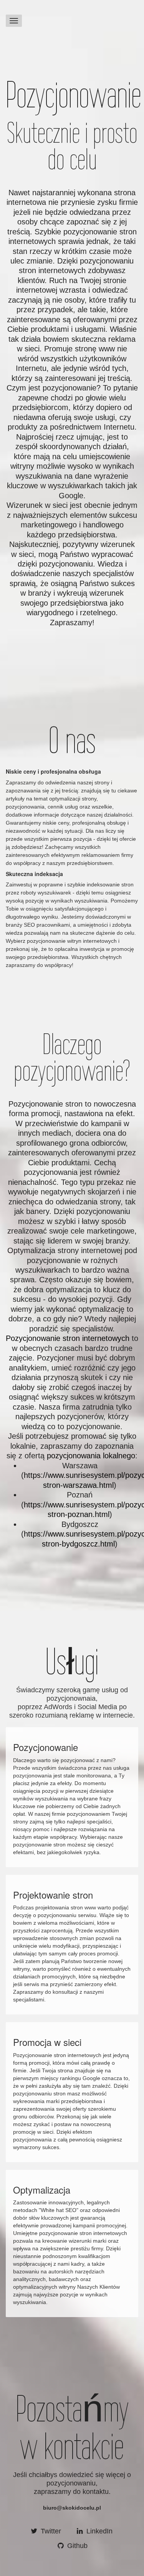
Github (76, 2546)
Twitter (50, 2531)
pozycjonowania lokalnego (91, 1456)
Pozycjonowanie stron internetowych (68, 1338)
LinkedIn (98, 2531)
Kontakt (18, 9)
